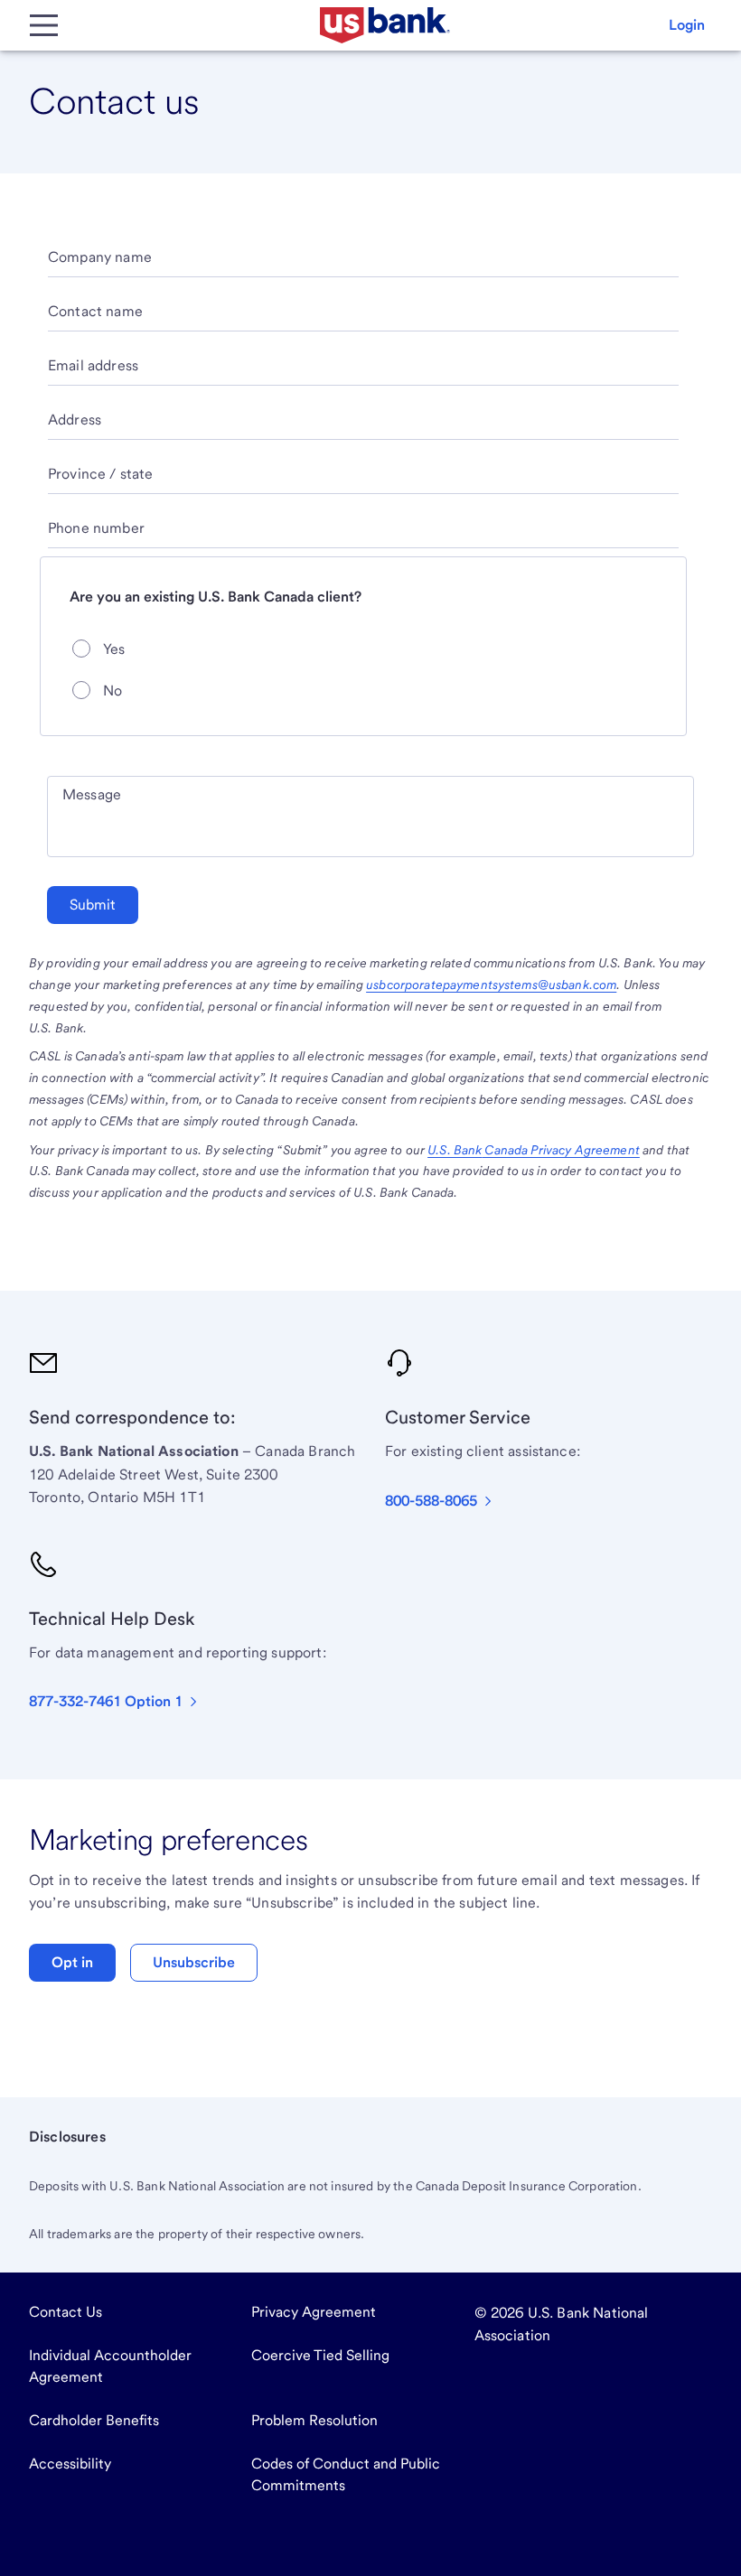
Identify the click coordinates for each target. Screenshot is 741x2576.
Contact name (95, 311)
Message (92, 794)
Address (75, 420)
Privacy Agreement (314, 2312)
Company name (100, 257)
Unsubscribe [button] (194, 1962)
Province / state (101, 474)
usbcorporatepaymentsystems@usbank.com (491, 985)
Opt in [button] (72, 1962)
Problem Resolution (314, 2420)
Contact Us (66, 2312)
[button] (687, 25)
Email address (93, 365)
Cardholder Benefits (94, 2420)
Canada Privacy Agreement (534, 1150)
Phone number (96, 528)
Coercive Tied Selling (320, 2355)
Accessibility (70, 2464)
